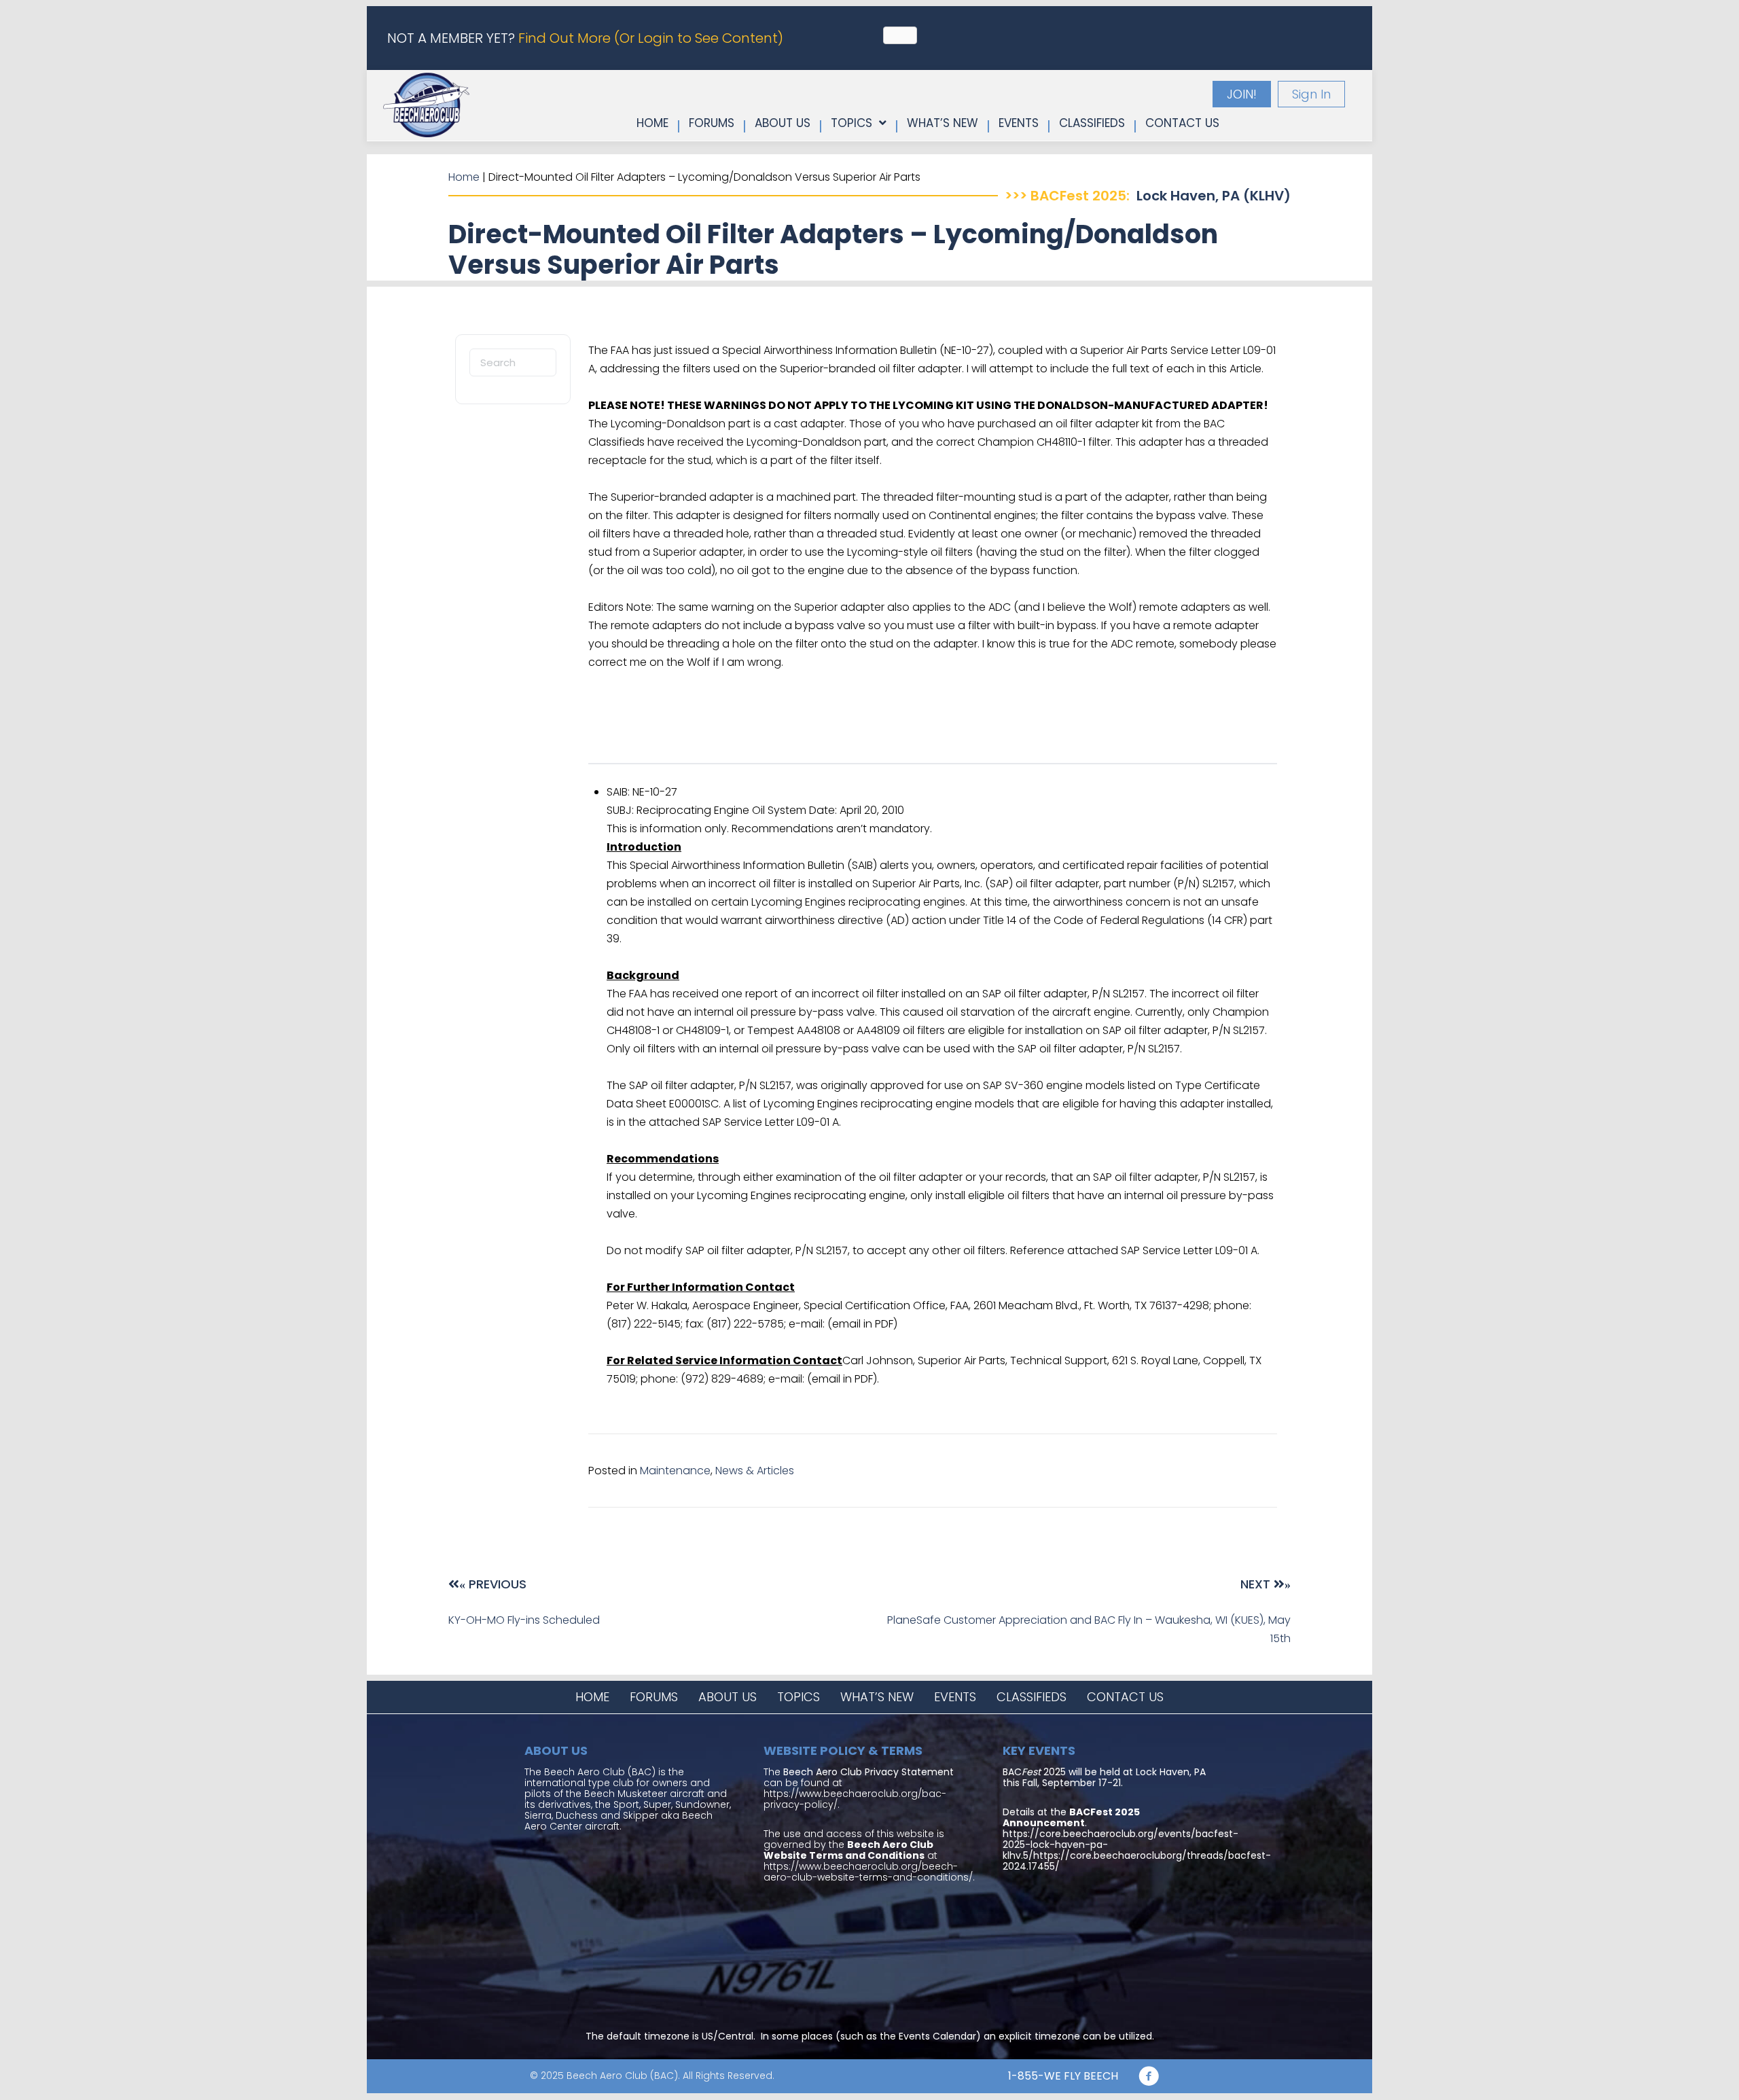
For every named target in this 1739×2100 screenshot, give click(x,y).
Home (464, 177)
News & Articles (755, 1471)
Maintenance (675, 1471)
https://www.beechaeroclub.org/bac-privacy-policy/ (855, 1799)
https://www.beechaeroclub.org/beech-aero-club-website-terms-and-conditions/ (868, 1872)
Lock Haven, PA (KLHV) (1214, 196)
